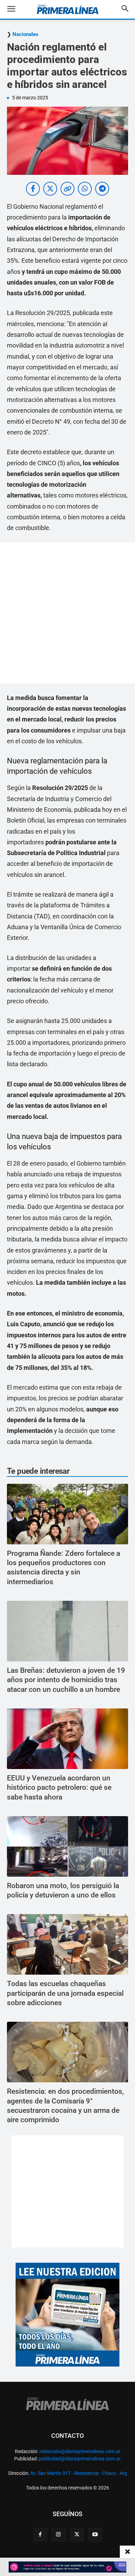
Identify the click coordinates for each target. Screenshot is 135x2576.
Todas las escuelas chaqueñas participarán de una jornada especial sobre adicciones (65, 1993)
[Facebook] (40, 2535)
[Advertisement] (67, 613)
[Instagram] (58, 2535)
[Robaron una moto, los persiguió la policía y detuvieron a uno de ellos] (67, 1846)
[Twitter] (77, 2535)
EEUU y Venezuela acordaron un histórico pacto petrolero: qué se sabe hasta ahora (59, 1788)
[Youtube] (95, 2535)
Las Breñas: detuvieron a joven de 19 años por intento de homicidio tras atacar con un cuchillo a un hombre (66, 1680)
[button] (16, 9)
